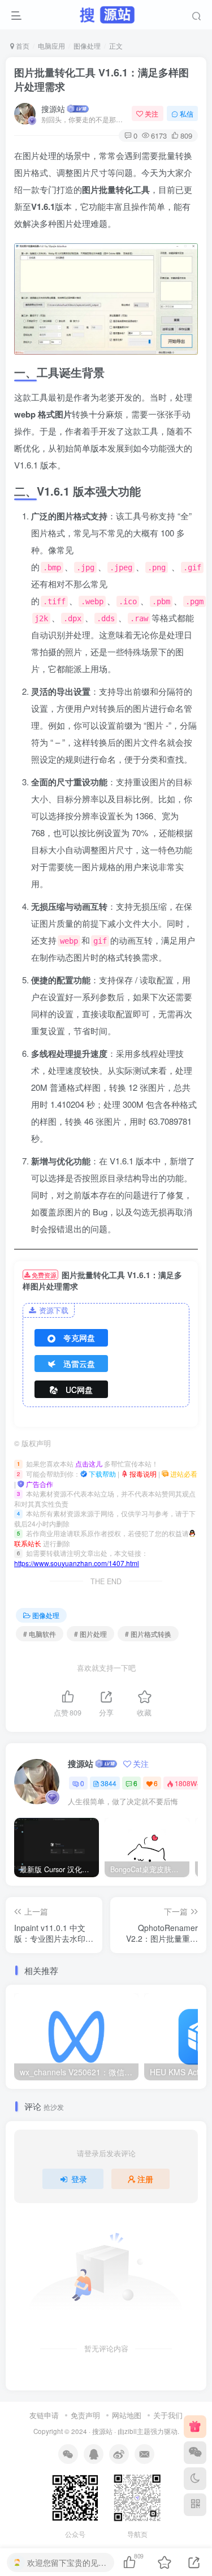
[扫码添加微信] (195, 2453)
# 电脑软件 (40, 1634)
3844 (109, 1783)
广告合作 (39, 1484)
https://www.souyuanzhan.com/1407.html (77, 1563)
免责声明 (85, 2415)
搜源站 (53, 109)
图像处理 (87, 46)
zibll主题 (137, 2431)
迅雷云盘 (79, 1364)
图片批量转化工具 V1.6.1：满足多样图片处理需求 (101, 79)
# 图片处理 (90, 1634)
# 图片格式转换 (148, 1634)
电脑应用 (51, 46)
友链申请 (44, 2415)
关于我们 (168, 2415)
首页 (22, 46)
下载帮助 (101, 1474)
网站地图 (127, 2415)
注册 (145, 2179)
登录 (79, 2179)
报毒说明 (142, 1474)
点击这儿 (89, 1463)
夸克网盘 (79, 1338)
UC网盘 (79, 1390)
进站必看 (183, 1474)
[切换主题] (195, 2479)
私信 (187, 113)
